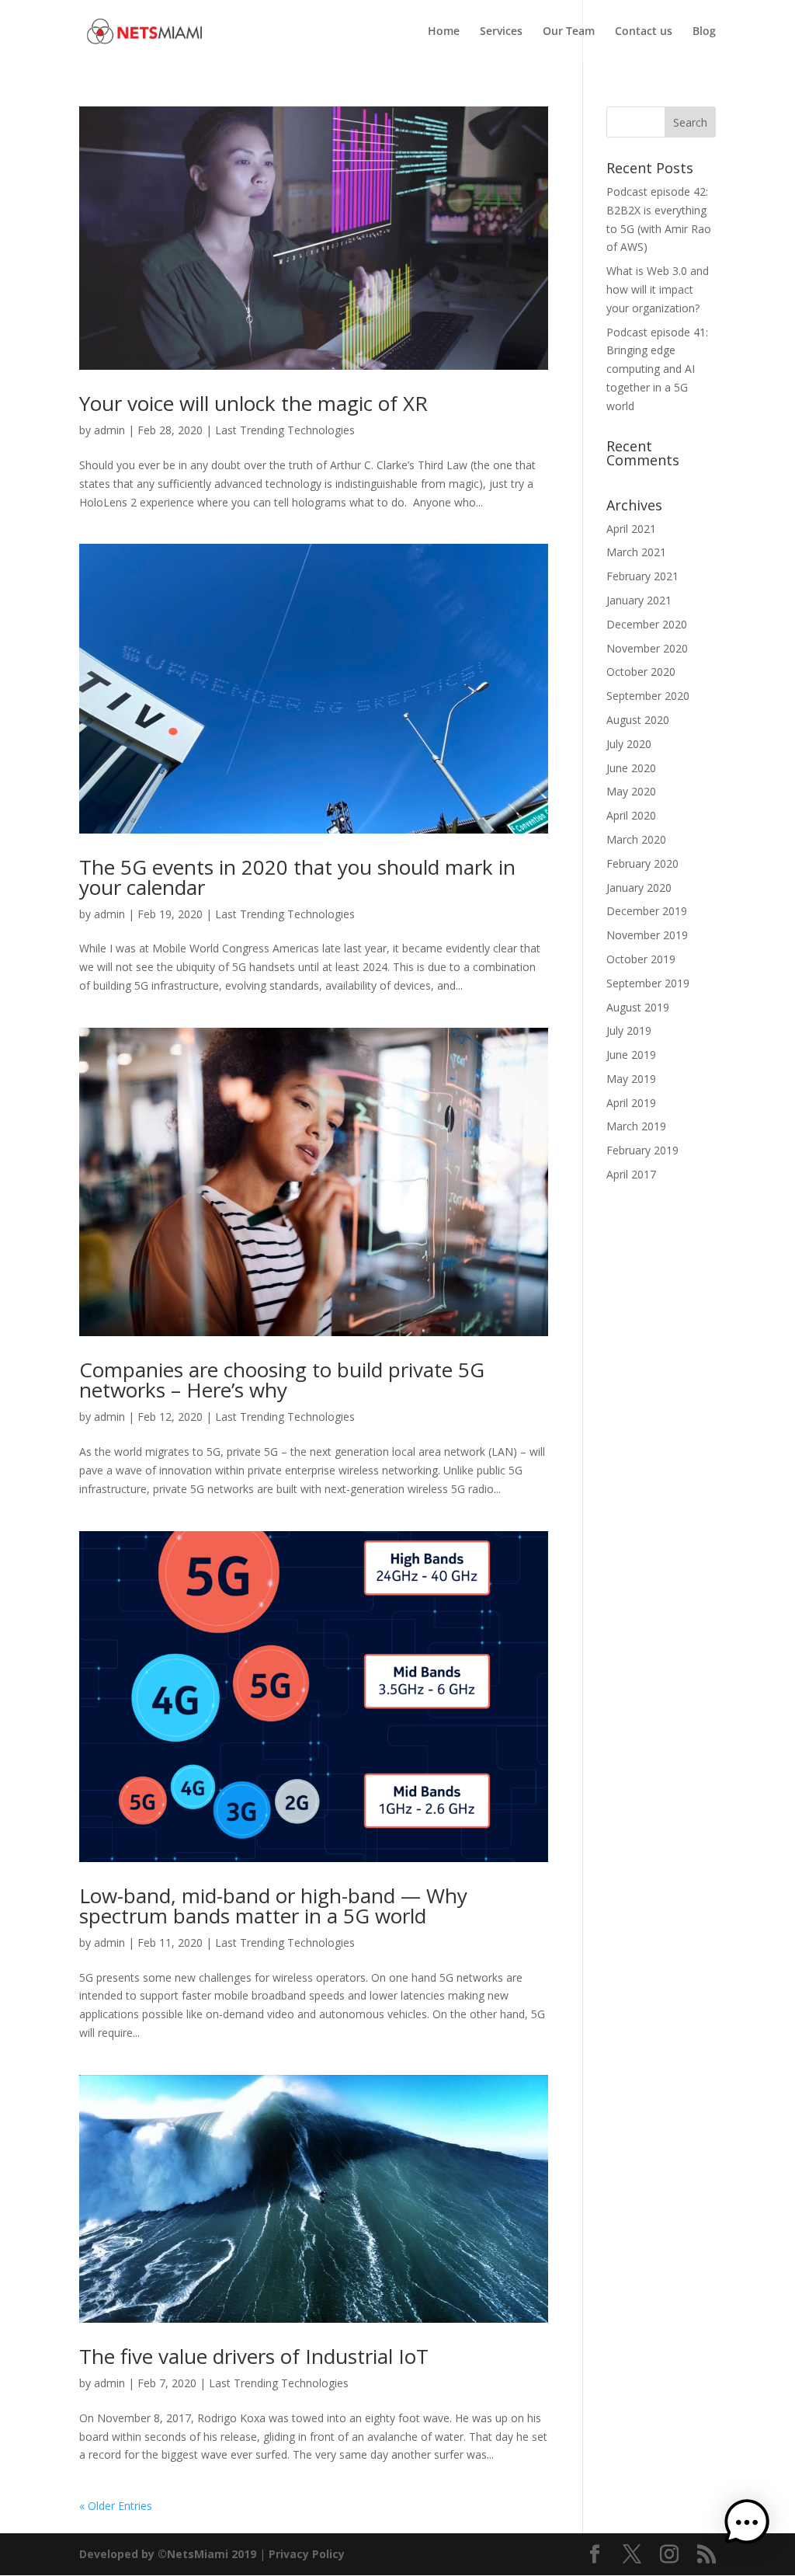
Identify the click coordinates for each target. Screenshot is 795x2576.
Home (444, 32)
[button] (747, 2525)
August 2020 (638, 720)
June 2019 (631, 1055)
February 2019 (642, 1150)
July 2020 (629, 744)
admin (109, 430)
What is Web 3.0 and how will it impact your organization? (658, 289)
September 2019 (648, 983)
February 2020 (642, 863)
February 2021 (642, 576)
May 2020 (631, 791)
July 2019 (629, 1030)
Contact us (644, 32)
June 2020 (631, 768)
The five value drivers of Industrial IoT (254, 2356)
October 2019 (641, 959)
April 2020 (631, 815)
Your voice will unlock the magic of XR (253, 403)
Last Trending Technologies (285, 430)
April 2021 (631, 529)
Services (501, 32)
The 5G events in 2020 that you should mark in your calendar (297, 877)
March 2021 (636, 552)
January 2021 (639, 600)
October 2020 (641, 672)
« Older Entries (116, 2506)
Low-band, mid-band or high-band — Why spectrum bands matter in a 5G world (273, 1906)
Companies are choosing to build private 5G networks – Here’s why (282, 1380)
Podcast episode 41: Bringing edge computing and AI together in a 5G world (657, 369)
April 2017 (631, 1174)
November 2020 (647, 648)
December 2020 (647, 624)
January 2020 (639, 888)
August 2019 (638, 1007)
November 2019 (647, 935)
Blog (704, 32)
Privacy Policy (307, 2554)
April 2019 (631, 1103)
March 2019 (636, 1126)
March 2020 (636, 839)
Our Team (569, 32)
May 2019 (631, 1079)
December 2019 (647, 911)
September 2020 (648, 696)
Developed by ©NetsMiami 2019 (169, 2554)
